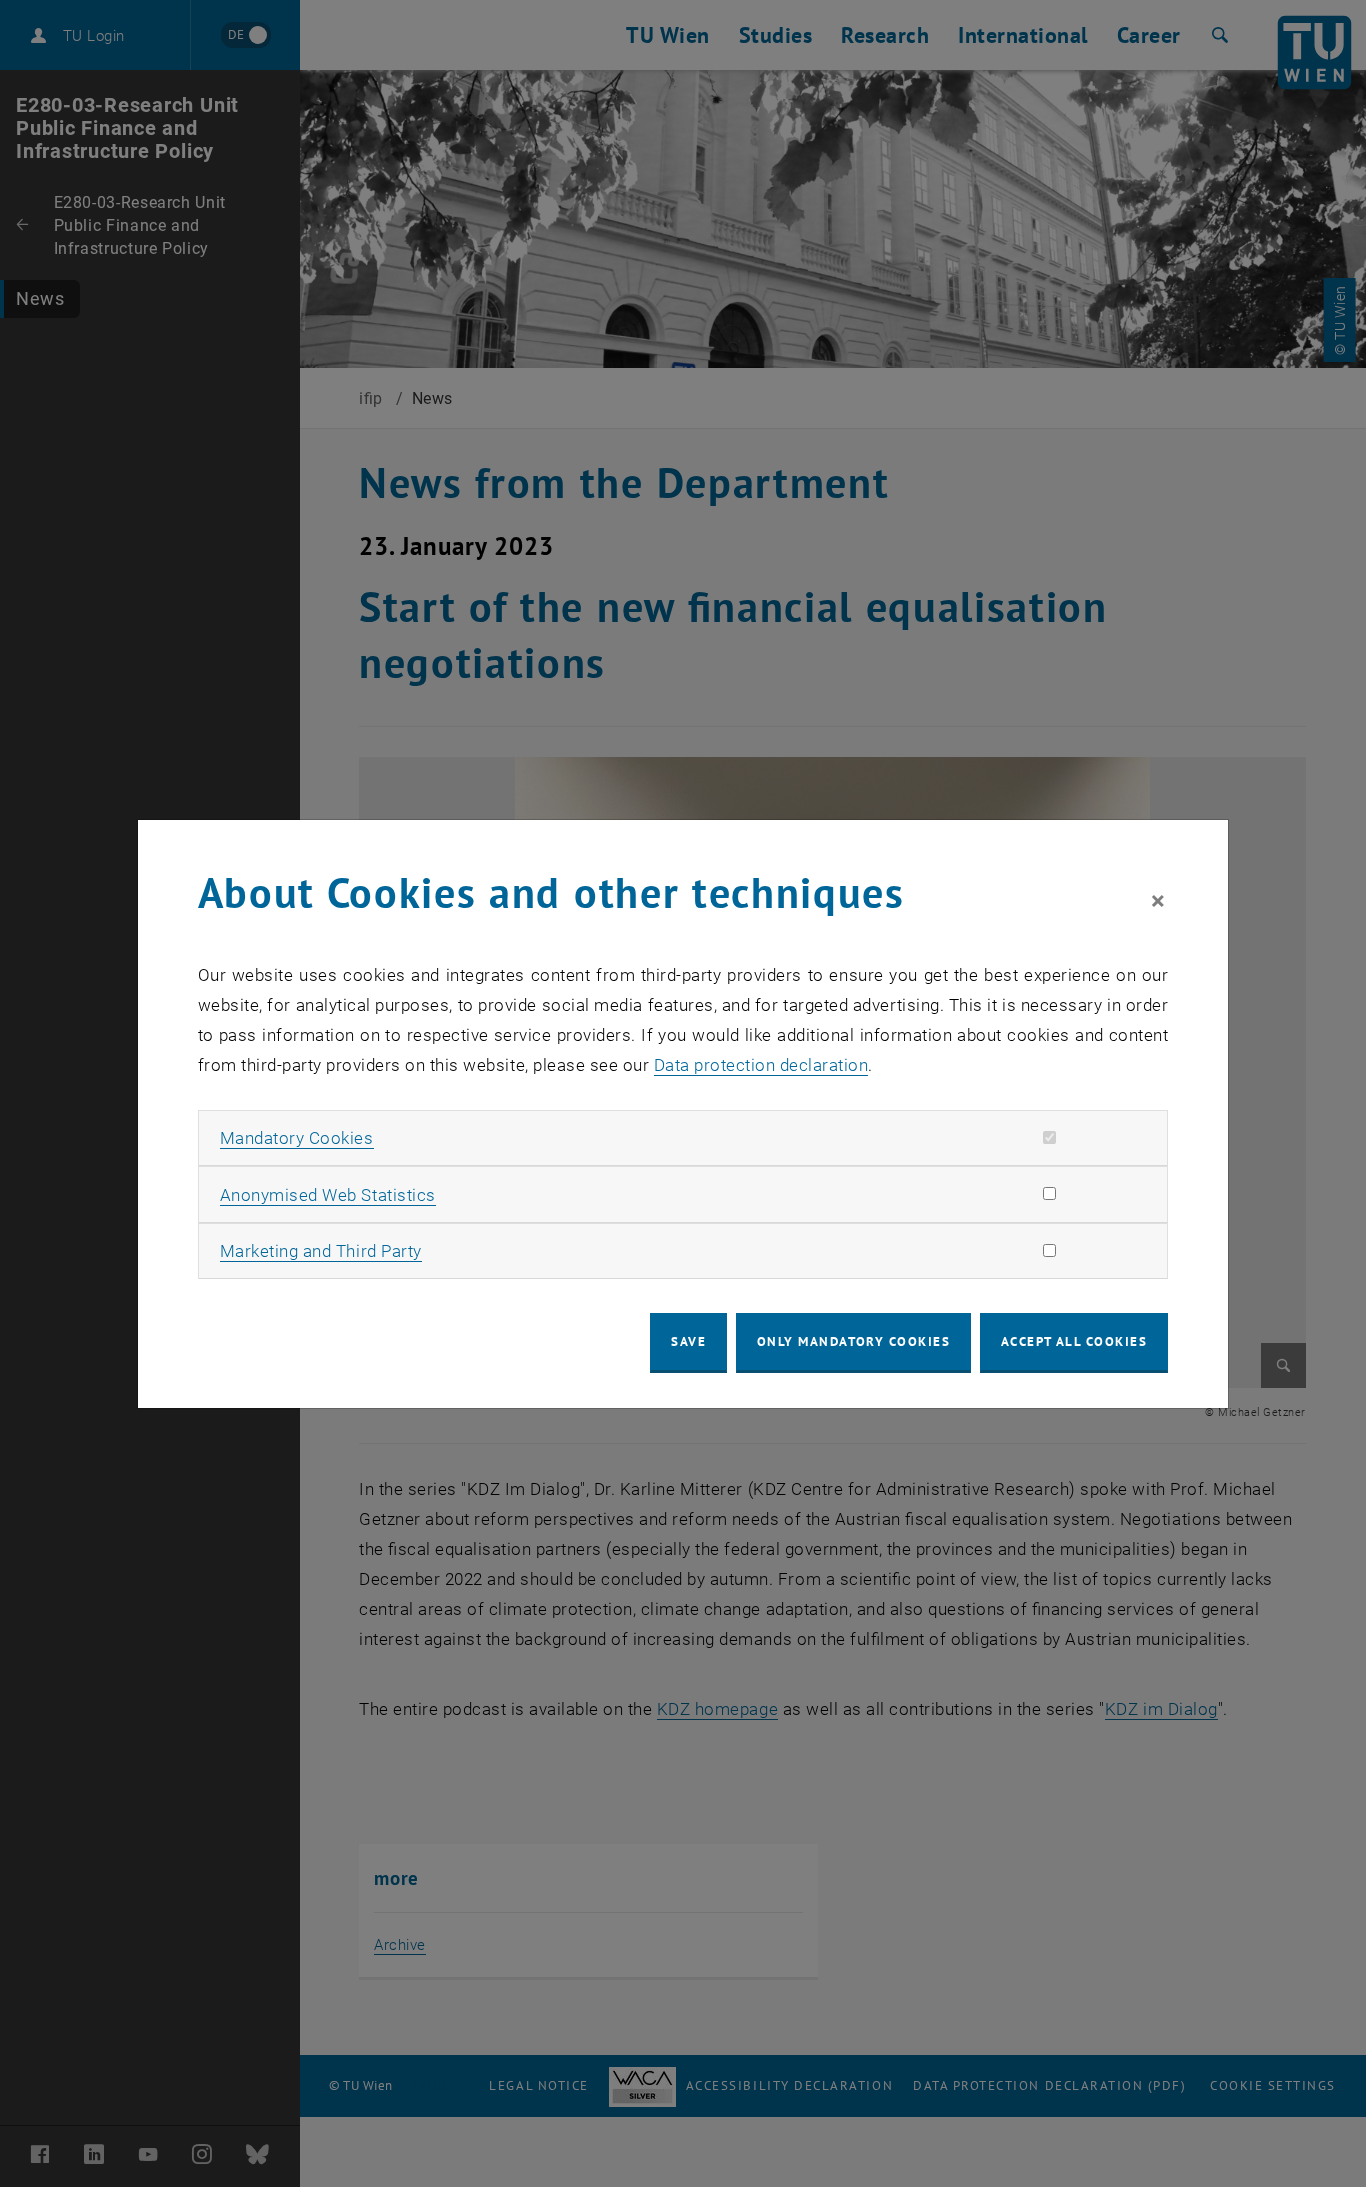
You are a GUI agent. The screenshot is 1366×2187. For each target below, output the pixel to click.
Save (688, 1341)
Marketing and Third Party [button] (321, 1251)
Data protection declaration (761, 1065)
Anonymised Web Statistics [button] (328, 1195)
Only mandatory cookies (854, 1341)
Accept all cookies (1074, 1341)
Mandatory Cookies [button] (297, 1138)
